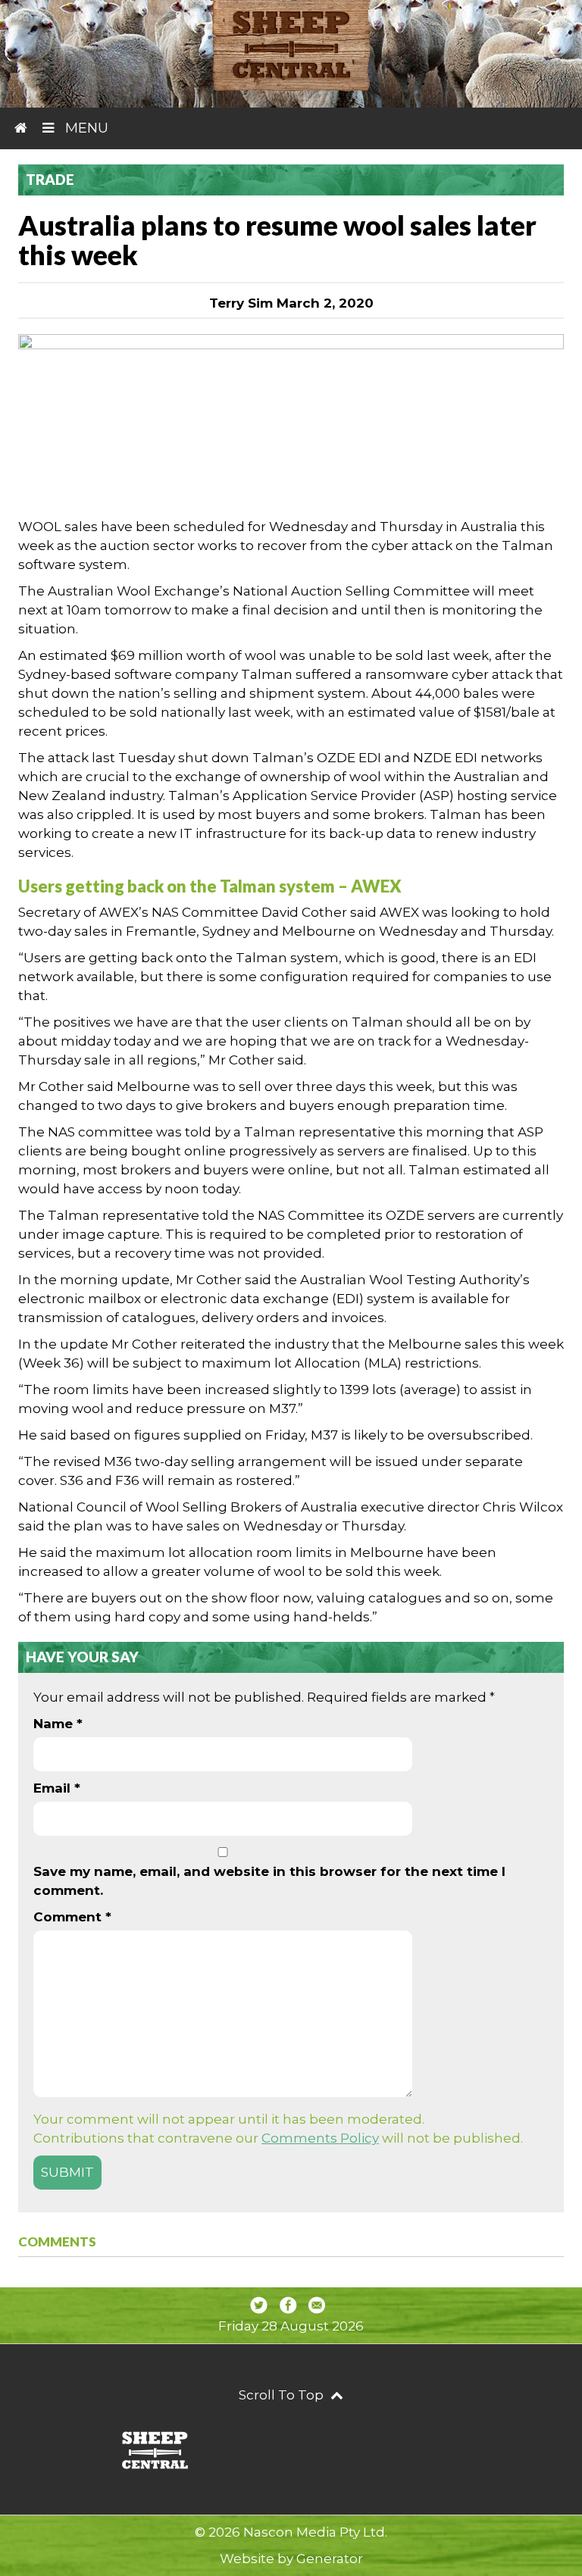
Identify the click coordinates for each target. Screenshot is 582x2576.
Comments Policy (320, 2138)
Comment (72, 1917)
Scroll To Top (283, 2395)
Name (58, 1724)
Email (57, 1788)
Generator (330, 2559)
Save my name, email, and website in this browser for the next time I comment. (269, 1881)
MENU (85, 128)
